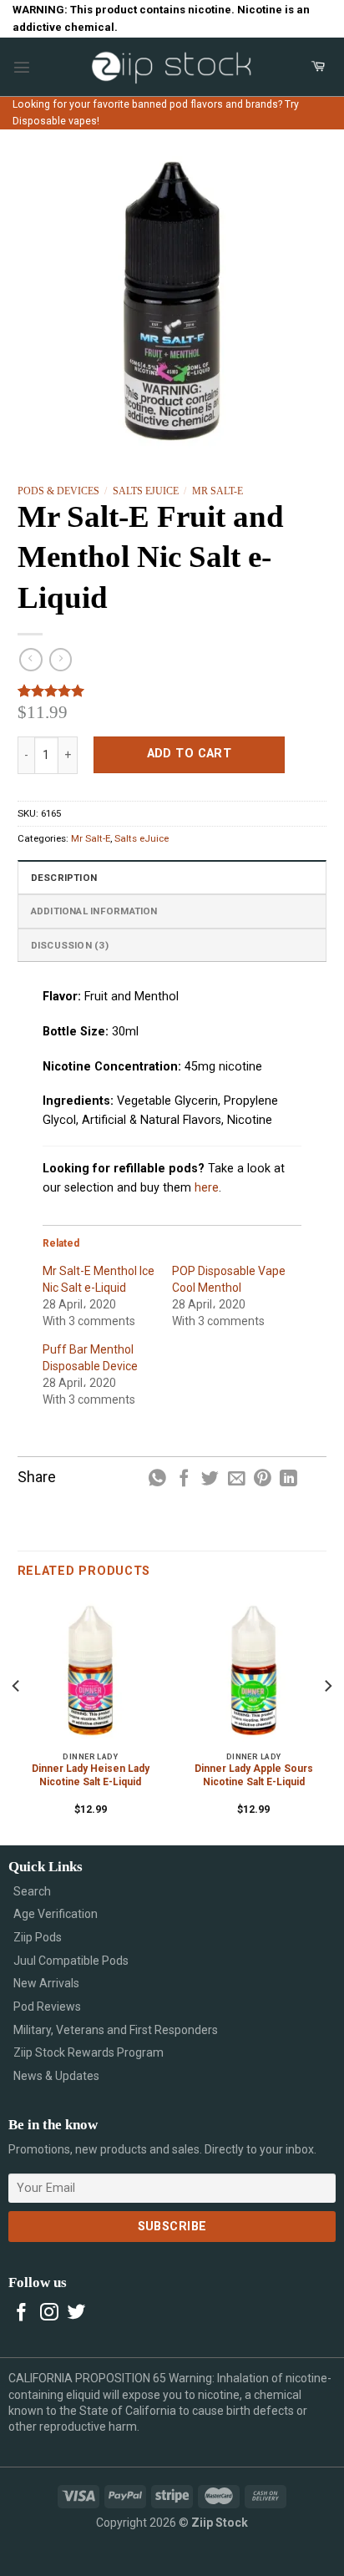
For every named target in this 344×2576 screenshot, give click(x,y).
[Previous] (17, 1720)
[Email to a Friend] (237, 1479)
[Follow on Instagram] (49, 2313)
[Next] (327, 1720)
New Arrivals (46, 1983)
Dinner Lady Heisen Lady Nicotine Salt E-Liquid (91, 1775)
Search (32, 1891)
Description (64, 878)
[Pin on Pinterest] (263, 1479)
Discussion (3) (70, 945)
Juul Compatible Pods (71, 1961)
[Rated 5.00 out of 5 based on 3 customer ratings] (172, 691)
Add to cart (190, 754)
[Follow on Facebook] (22, 2313)
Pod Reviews (47, 2007)
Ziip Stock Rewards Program (89, 2052)
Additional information (94, 911)
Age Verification (56, 1914)
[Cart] (318, 67)
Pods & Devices (58, 491)
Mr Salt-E (218, 491)
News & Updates (56, 2076)
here (207, 1188)
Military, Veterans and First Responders (116, 2030)
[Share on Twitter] (210, 1479)
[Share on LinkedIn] (288, 1479)
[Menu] (22, 67)
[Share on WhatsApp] (157, 1479)
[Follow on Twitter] (77, 2313)
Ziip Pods (38, 1937)
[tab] (172, 877)
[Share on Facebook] (184, 1479)
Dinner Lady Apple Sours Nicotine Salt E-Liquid (254, 1775)
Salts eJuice (146, 491)
